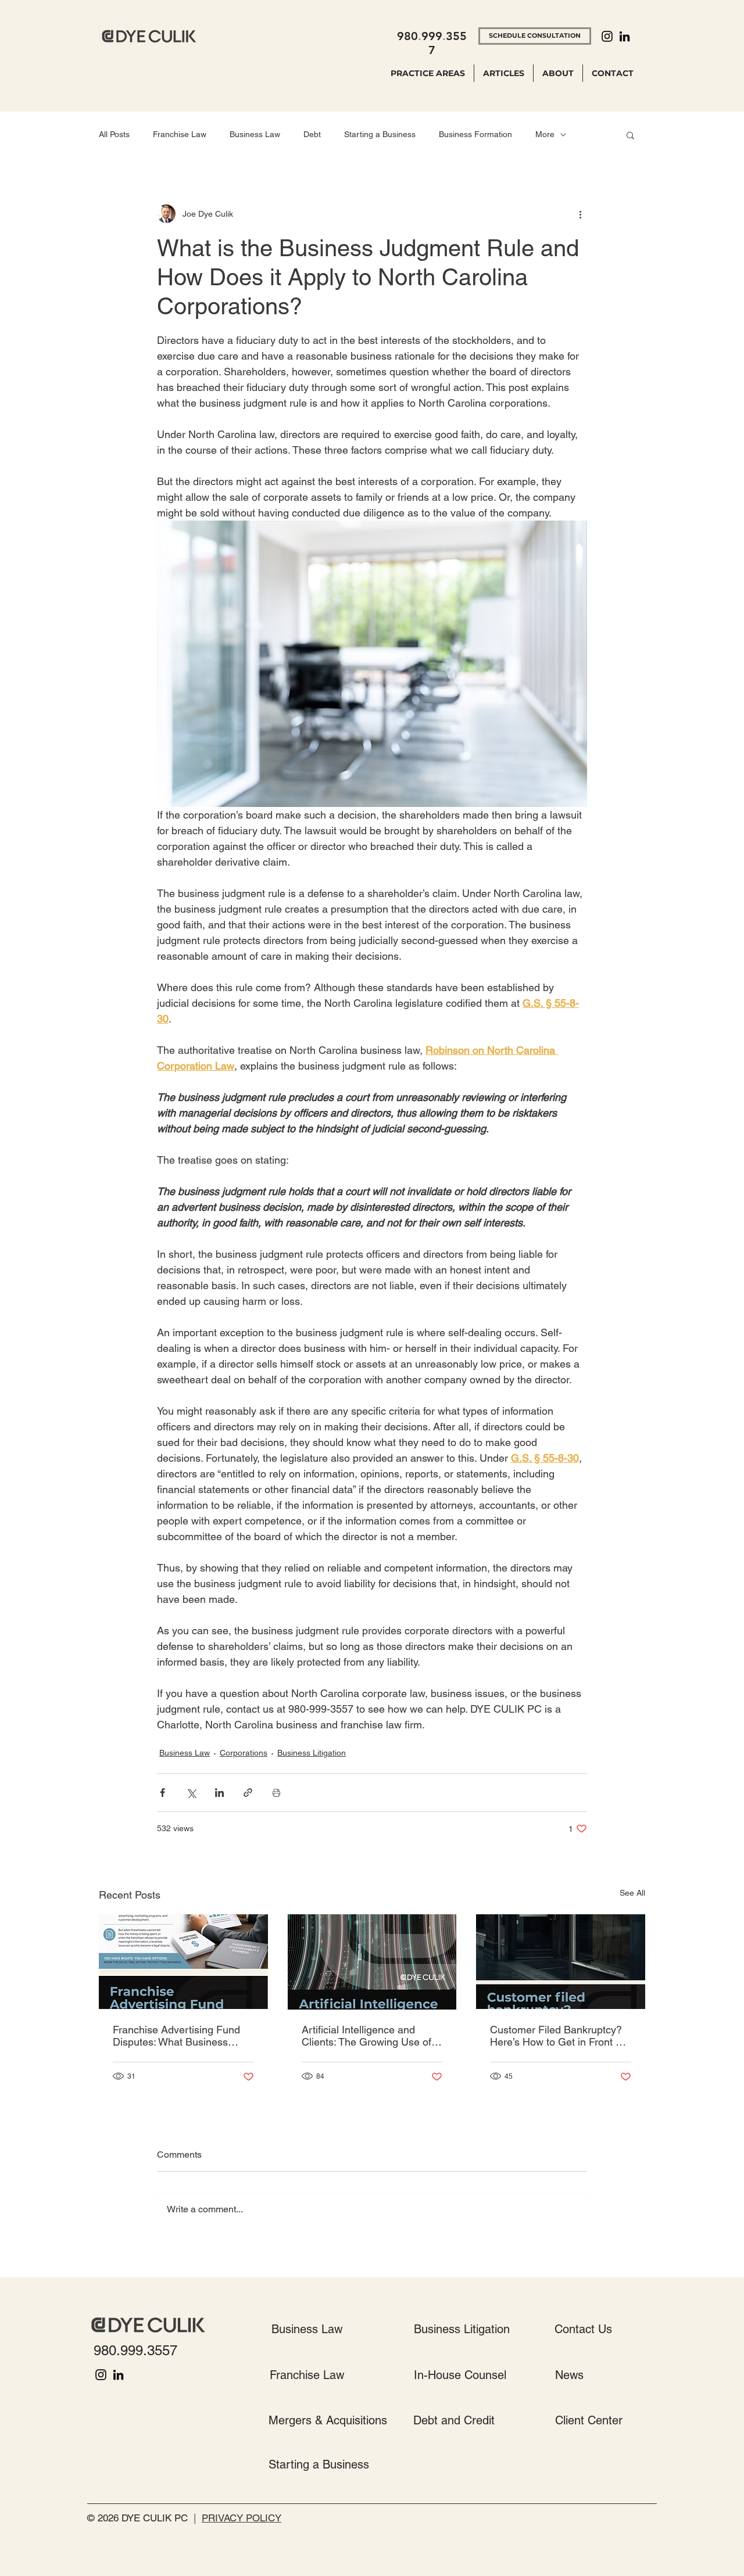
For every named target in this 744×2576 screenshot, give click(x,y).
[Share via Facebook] (162, 1793)
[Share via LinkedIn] (219, 1793)
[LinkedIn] (625, 36)
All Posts (114, 134)
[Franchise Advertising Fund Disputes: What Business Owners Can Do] (183, 1962)
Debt (312, 134)
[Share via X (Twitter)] (191, 1793)
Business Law (255, 134)
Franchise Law (180, 134)
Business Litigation (312, 1753)
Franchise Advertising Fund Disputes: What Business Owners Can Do (176, 2036)
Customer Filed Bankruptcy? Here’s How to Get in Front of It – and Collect (557, 2036)
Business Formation (475, 134)
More (545, 134)
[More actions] (580, 214)
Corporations (244, 1753)
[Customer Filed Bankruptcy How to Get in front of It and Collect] (561, 1962)
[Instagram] (607, 36)
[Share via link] (248, 1793)
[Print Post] (276, 1793)
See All (632, 1893)
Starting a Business (380, 134)
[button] (630, 135)
